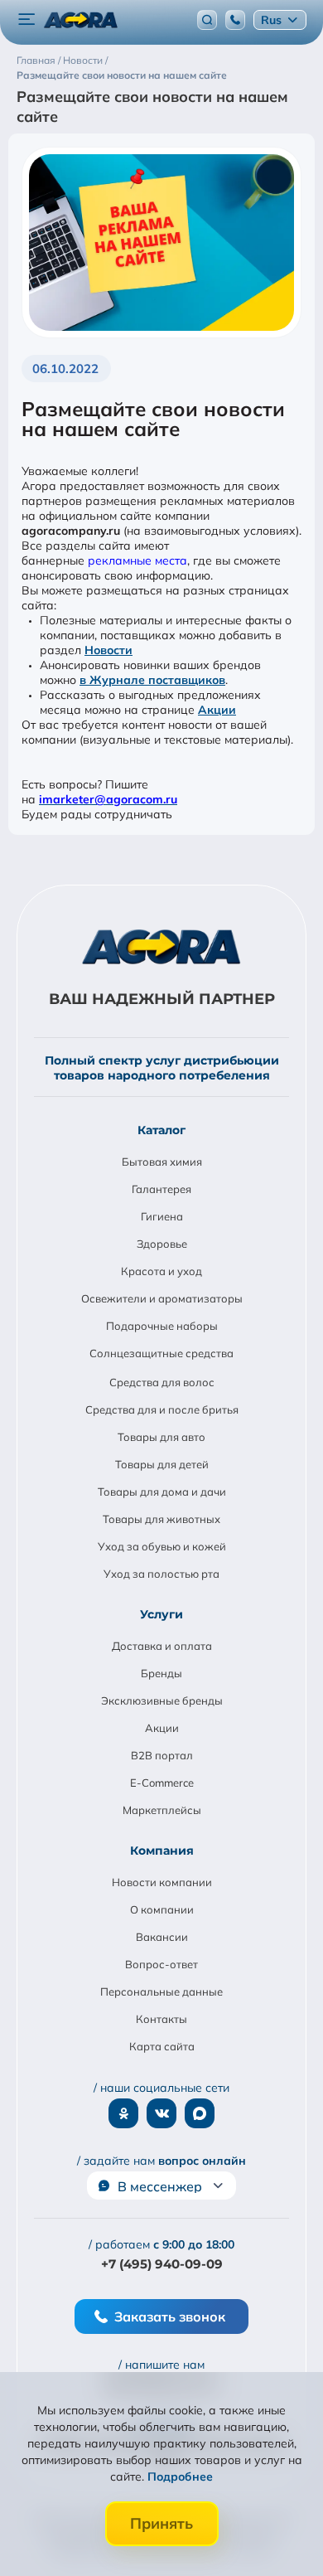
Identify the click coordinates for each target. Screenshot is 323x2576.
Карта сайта (162, 2046)
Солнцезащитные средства (161, 1353)
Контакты (161, 2019)
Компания (162, 1851)
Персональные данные (161, 1991)
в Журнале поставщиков (152, 680)
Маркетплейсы (162, 1810)
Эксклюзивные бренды (162, 1700)
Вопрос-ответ (161, 1964)
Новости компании (162, 1882)
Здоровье (162, 1244)
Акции (217, 710)
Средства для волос (162, 1382)
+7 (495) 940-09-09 (162, 2264)
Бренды (161, 1673)
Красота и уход (161, 1271)
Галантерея (161, 1189)
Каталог (161, 1130)
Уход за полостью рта (161, 1574)
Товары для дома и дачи (162, 1492)
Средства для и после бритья (162, 1409)
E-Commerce (162, 1783)
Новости (108, 650)
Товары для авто (161, 1437)
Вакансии (162, 1937)
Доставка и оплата (162, 1646)
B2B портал (162, 1755)
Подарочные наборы (162, 1326)
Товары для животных (161, 1519)
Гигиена (162, 1216)
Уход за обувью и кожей (162, 1546)
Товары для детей (162, 1464)
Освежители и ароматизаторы (162, 1298)
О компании (162, 1909)
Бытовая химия (162, 1162)
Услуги (161, 1614)
